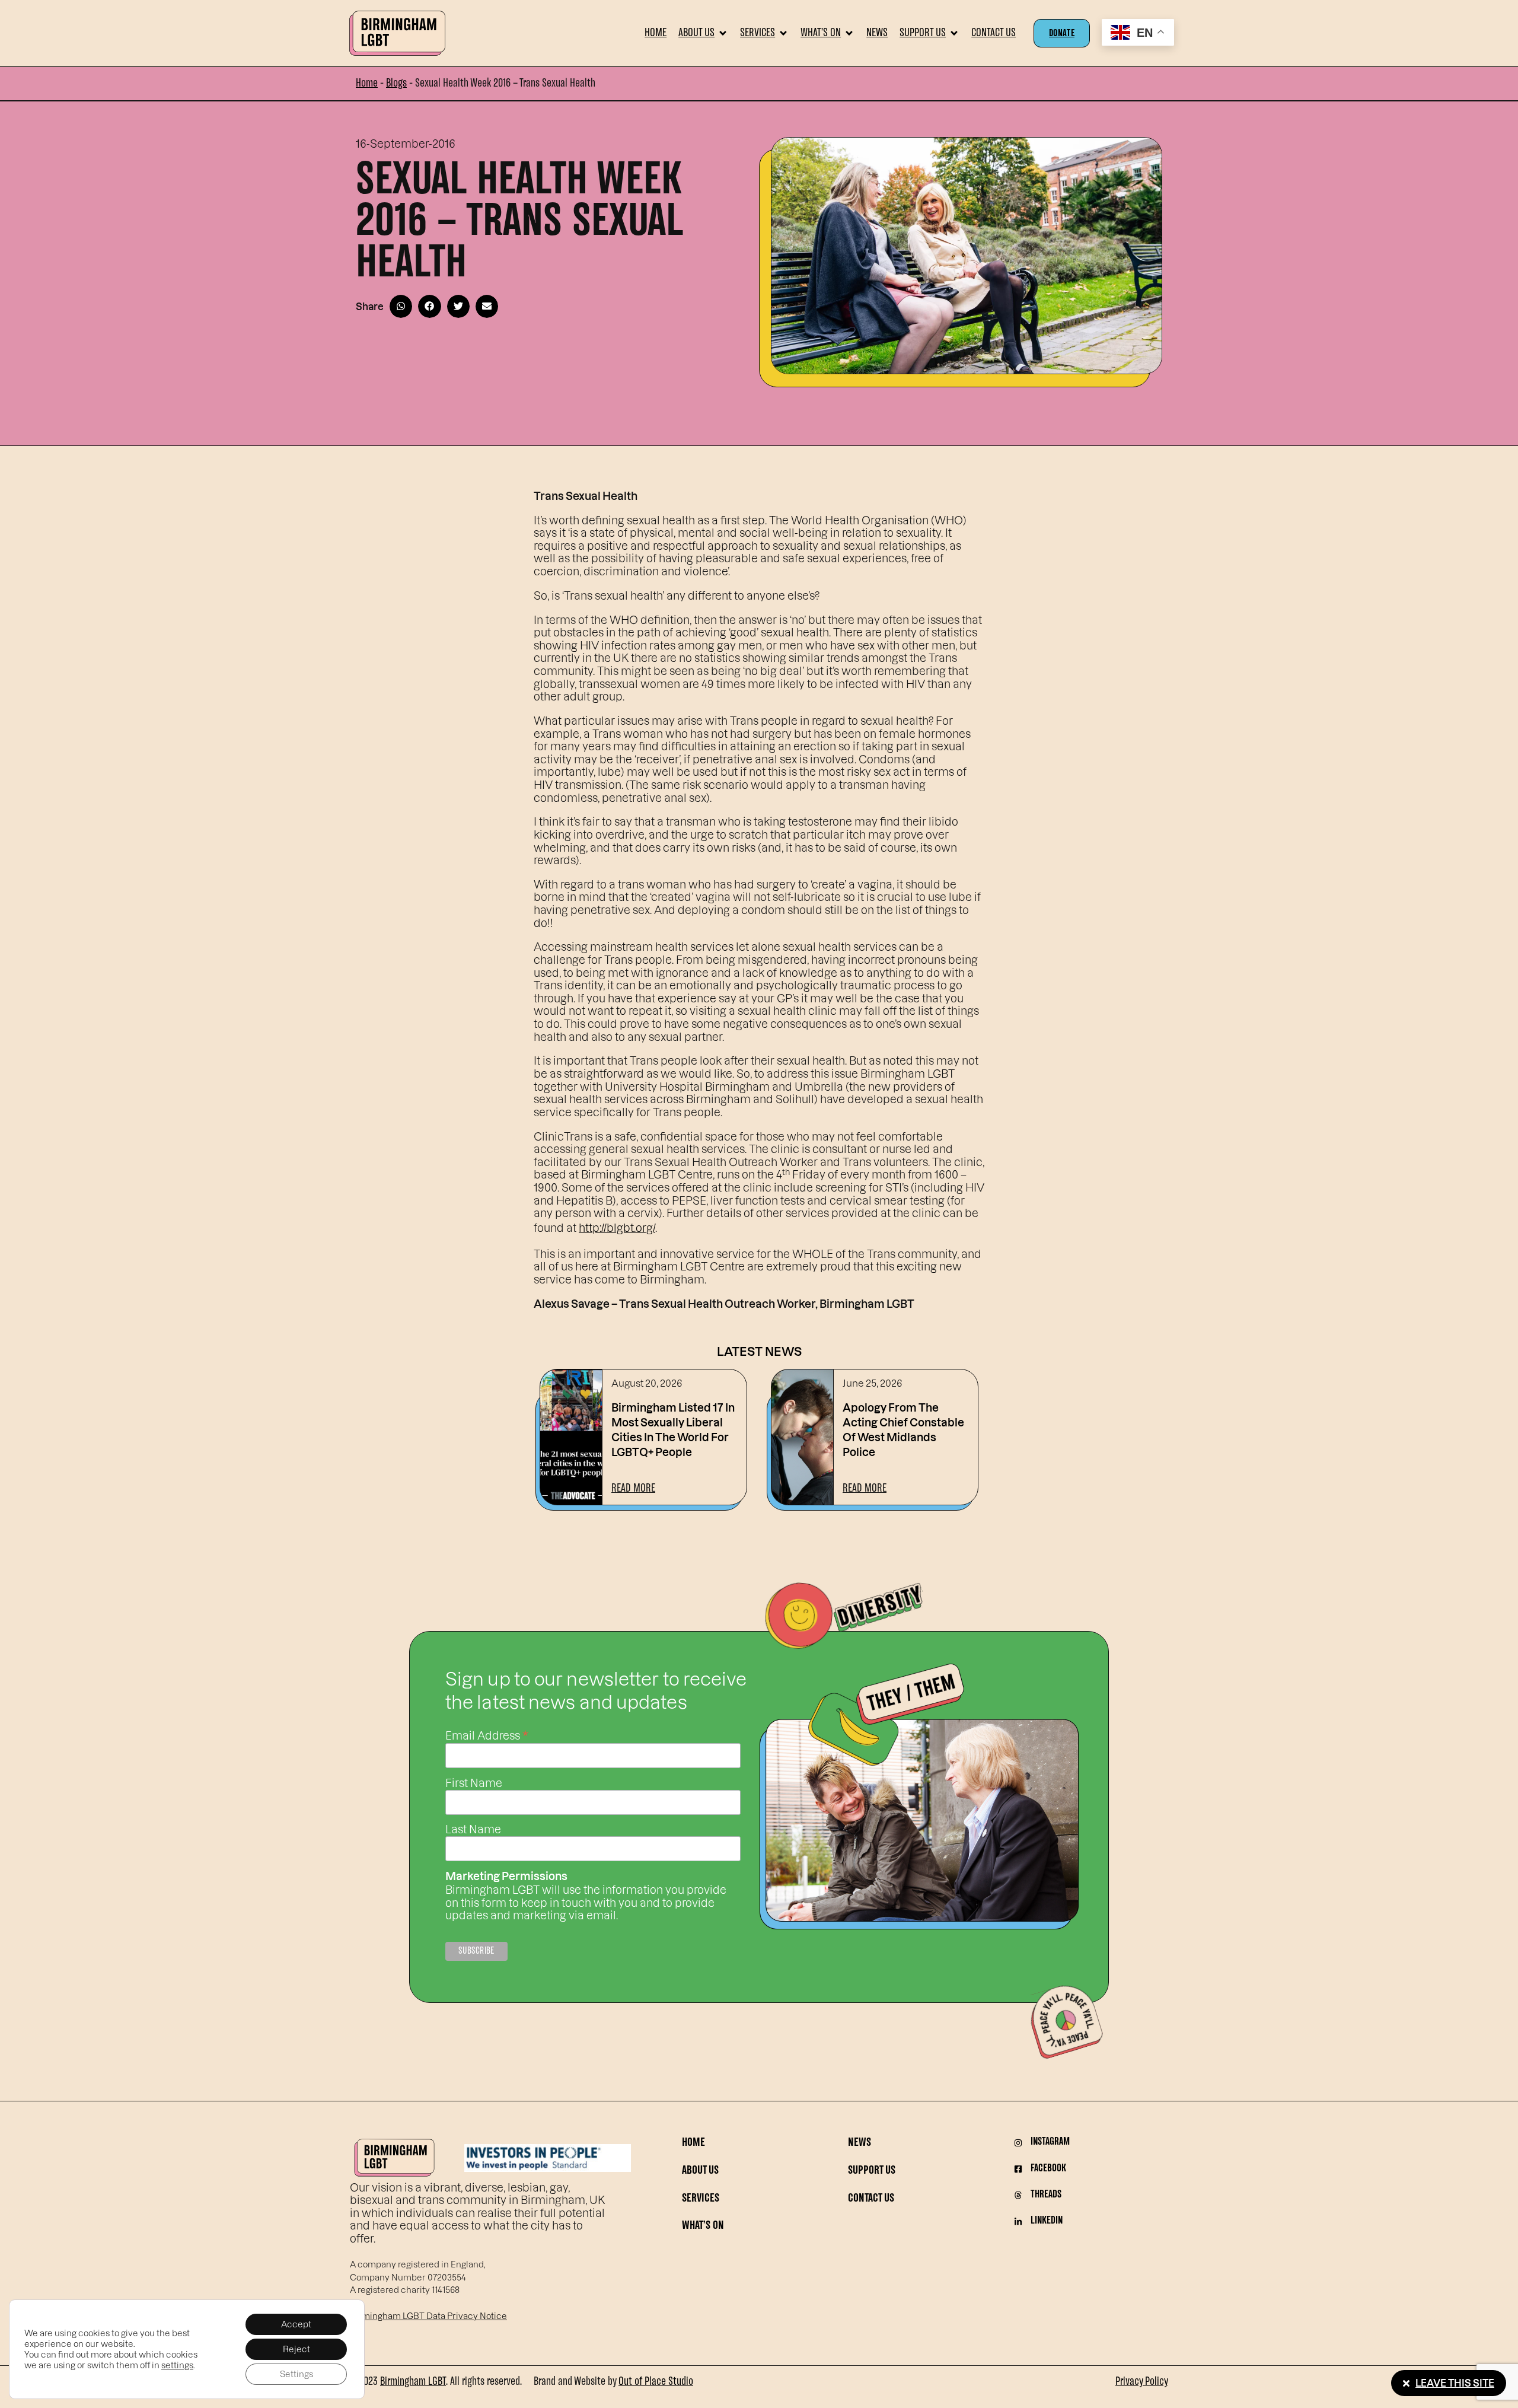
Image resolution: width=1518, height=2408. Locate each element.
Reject (296, 2349)
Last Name (473, 1829)
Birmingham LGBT (413, 2382)
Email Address (487, 1734)
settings (177, 2365)
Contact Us (871, 2199)
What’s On (703, 2226)
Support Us (872, 2171)
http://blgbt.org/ (617, 1227)
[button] (703, 33)
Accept (296, 2324)
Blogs (396, 84)
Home (367, 84)
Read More (633, 1489)
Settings (296, 2374)
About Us (700, 2171)
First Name (474, 1783)
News (860, 2143)
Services (701, 2199)
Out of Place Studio (656, 2382)
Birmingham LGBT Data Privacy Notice (428, 2316)
